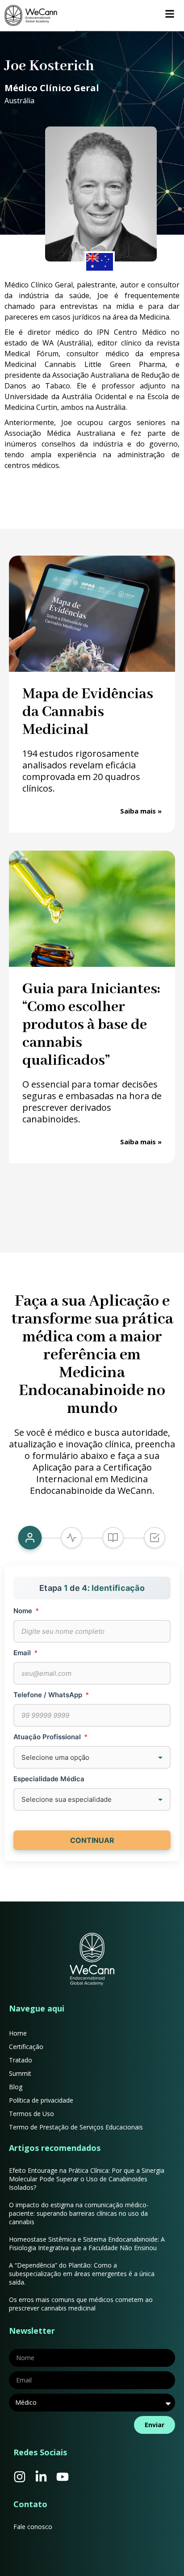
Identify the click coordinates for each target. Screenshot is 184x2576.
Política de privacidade (41, 2100)
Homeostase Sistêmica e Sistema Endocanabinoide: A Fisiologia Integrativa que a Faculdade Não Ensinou (87, 2243)
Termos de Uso (31, 2114)
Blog (16, 2087)
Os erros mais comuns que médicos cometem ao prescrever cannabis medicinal (81, 2304)
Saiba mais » (141, 811)
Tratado (21, 2060)
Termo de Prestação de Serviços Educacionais (76, 2127)
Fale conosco (33, 2527)
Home (18, 2033)
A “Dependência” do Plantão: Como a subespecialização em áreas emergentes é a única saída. (82, 2274)
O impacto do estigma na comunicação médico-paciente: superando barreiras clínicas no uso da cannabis (79, 2213)
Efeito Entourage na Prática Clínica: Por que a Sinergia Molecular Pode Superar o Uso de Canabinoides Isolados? (87, 2179)
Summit (20, 2073)
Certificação (26, 2047)
